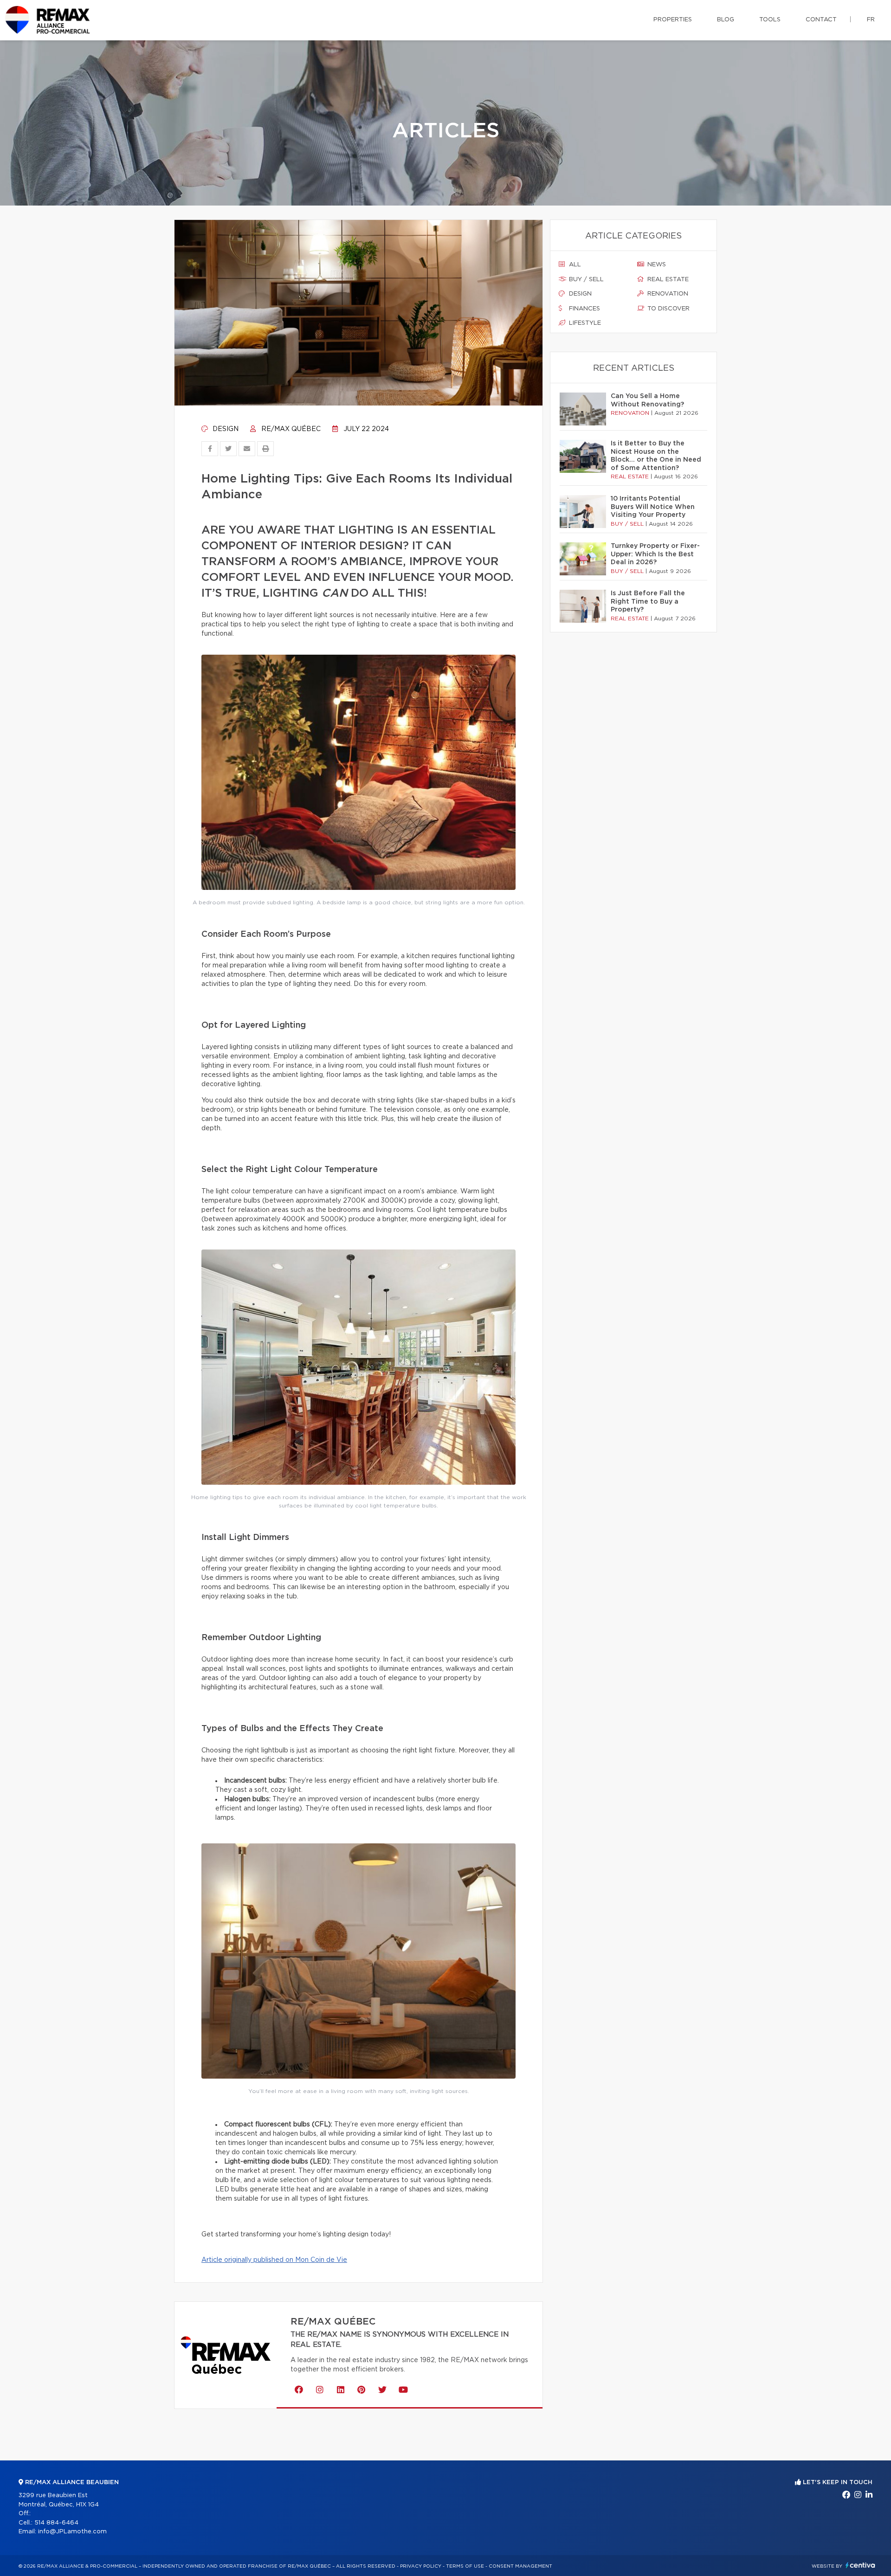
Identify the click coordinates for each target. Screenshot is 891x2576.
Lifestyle (584, 323)
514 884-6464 (56, 2523)
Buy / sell (585, 280)
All (574, 265)
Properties (673, 20)
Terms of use (465, 2566)
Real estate (667, 280)
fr (871, 20)
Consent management (520, 2566)
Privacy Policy (421, 2566)
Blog (726, 20)
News (656, 265)
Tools (770, 20)
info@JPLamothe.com (72, 2532)
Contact (821, 20)
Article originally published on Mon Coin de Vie (274, 2260)
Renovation (667, 294)
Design (225, 429)
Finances (584, 309)
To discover (668, 309)
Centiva (860, 2565)
